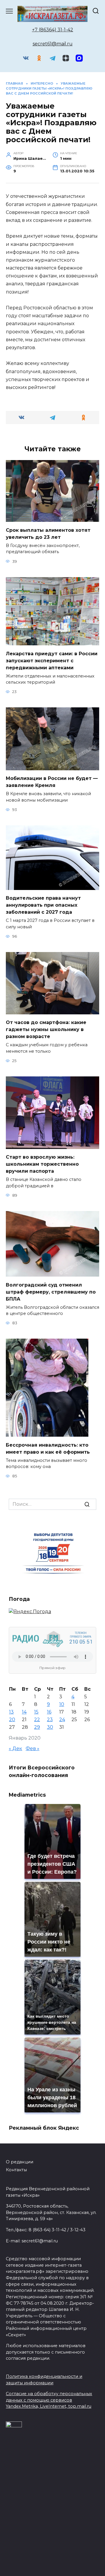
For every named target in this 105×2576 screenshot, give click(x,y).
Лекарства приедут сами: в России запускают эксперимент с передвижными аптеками (52, 660)
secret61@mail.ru (53, 44)
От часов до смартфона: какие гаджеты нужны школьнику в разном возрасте (46, 1029)
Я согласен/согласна (54, 2567)
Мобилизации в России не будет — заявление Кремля (52, 782)
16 (49, 1712)
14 (24, 1712)
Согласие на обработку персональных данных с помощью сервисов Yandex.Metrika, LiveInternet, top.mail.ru (49, 2400)
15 (36, 1712)
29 (37, 1727)
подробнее (39, 2541)
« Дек (15, 1749)
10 (62, 1704)
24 (62, 1720)
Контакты (16, 2170)
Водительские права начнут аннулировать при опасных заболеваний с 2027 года (43, 905)
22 (37, 1720)
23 (50, 1720)
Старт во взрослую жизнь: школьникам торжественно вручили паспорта (42, 1164)
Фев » (33, 1749)
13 (11, 1712)
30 (50, 1727)
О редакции (20, 2162)
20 (12, 1720)
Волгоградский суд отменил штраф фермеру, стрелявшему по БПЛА (51, 1292)
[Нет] (98, 2552)
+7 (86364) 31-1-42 (53, 30)
